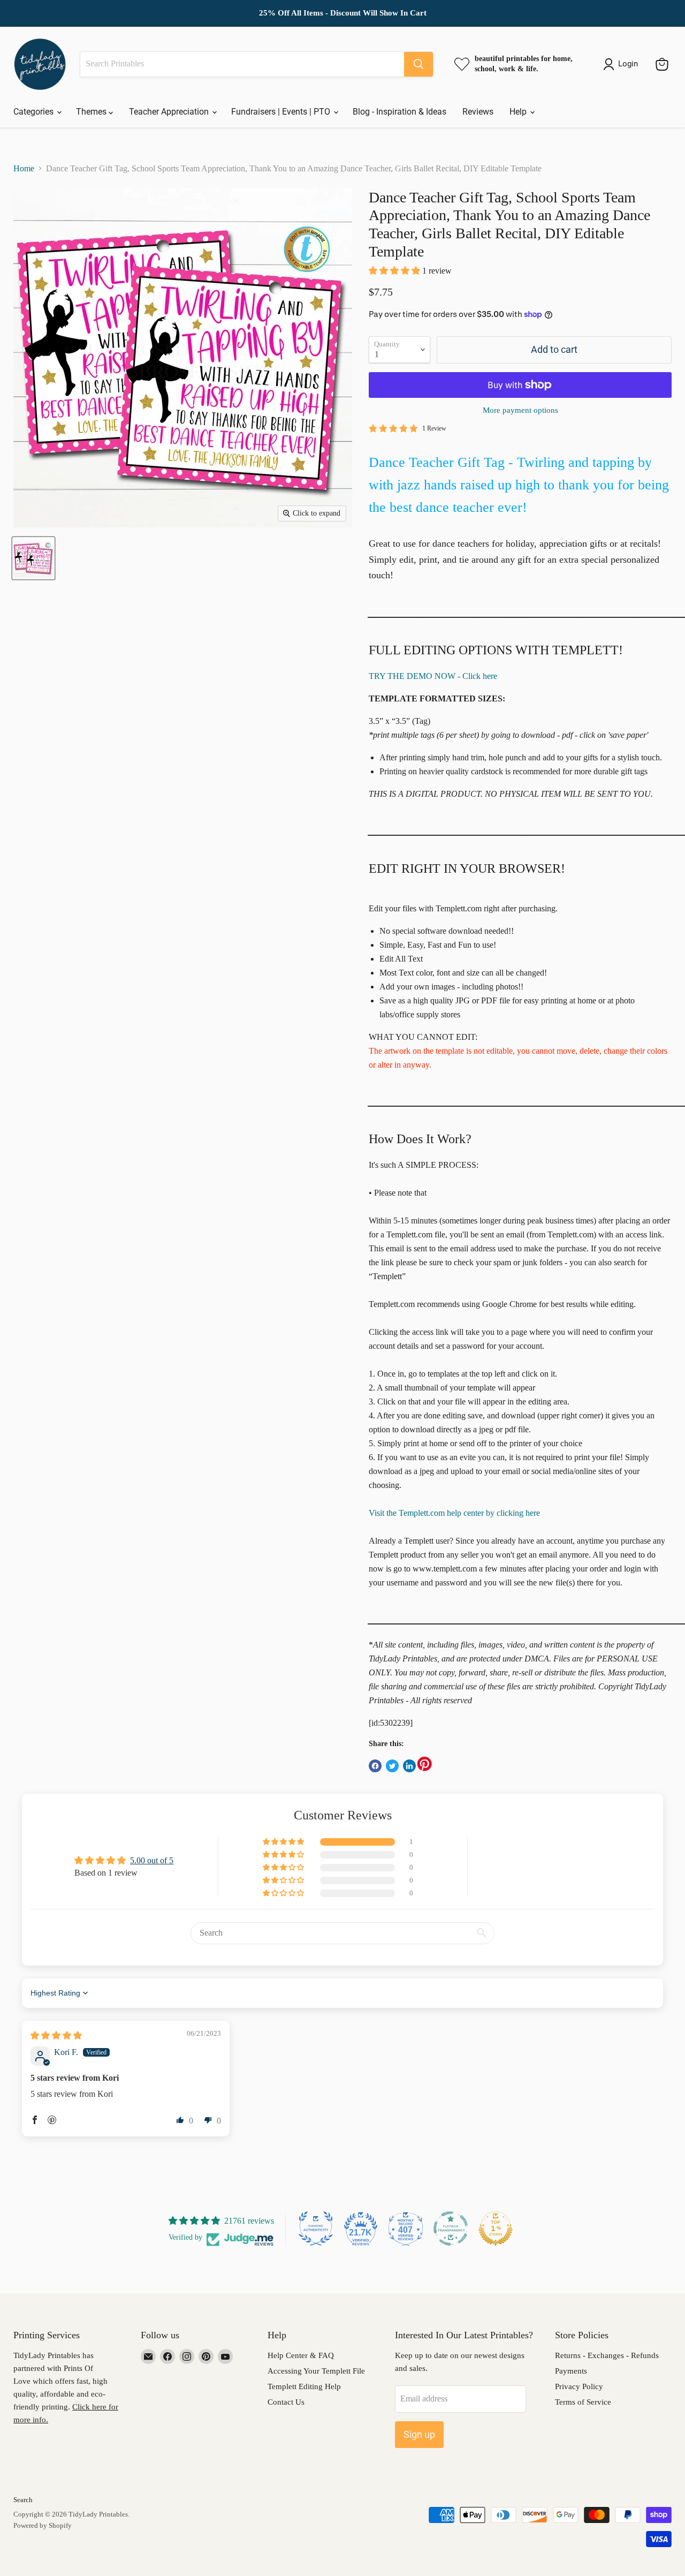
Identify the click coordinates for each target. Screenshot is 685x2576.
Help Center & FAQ (301, 2355)
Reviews (478, 112)
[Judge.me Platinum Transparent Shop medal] (451, 2228)
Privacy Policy (579, 2386)
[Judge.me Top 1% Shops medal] (496, 2228)
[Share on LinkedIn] (409, 1766)
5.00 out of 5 (152, 1860)
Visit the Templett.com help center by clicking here (454, 1513)
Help (519, 112)
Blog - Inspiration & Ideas (399, 112)
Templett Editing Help (304, 2386)
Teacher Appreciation (170, 112)
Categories (35, 112)
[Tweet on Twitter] (392, 1766)
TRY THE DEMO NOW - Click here (433, 676)
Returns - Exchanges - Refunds (607, 2355)
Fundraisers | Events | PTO (282, 112)
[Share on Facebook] (375, 1766)
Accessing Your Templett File (316, 2371)
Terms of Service (583, 2402)
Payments (571, 2371)
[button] (395, 271)
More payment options (520, 410)
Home (24, 168)
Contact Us (286, 2402)
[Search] (418, 64)
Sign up (419, 2434)
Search (23, 2500)
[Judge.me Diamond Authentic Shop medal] (316, 2228)
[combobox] (242, 64)
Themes (92, 112)
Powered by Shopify (43, 2525)
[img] (56, 2035)
